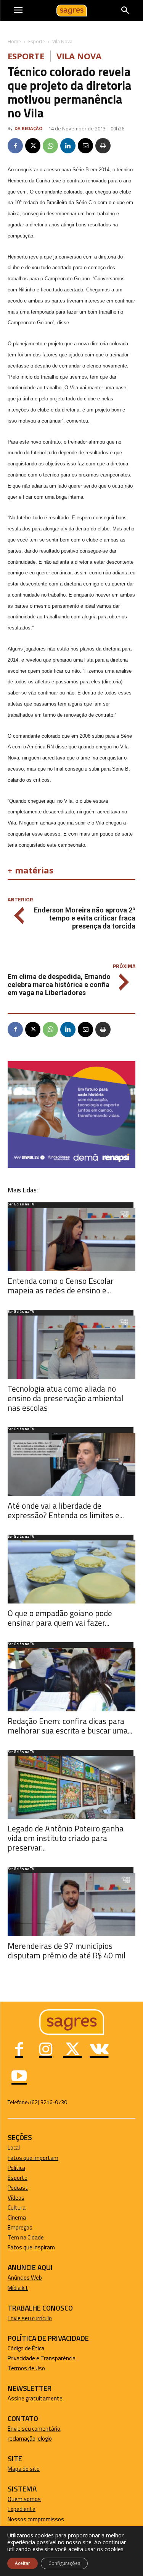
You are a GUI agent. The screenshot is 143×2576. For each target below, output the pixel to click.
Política (16, 2168)
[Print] (103, 146)
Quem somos (24, 2499)
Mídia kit (18, 2288)
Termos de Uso (26, 2368)
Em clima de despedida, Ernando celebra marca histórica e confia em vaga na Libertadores (59, 985)
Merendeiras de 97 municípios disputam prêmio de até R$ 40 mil (67, 1951)
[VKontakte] (99, 2050)
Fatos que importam (33, 2158)
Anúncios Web (25, 2278)
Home (14, 41)
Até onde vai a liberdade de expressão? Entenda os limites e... (66, 1510)
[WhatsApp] (50, 146)
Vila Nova (62, 41)
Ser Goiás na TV (21, 1205)
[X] (33, 146)
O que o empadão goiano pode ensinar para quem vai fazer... (60, 1618)
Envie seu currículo (30, 2318)
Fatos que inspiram (31, 2247)
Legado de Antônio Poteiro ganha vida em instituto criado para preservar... (66, 1838)
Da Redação (28, 128)
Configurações (64, 2563)
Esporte (37, 41)
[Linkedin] (68, 146)
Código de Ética (26, 2348)
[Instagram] (46, 2050)
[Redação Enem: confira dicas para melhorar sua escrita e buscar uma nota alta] (71, 1679)
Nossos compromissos (36, 2519)
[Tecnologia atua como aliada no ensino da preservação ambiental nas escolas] (71, 1347)
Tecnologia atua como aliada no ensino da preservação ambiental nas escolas (65, 1398)
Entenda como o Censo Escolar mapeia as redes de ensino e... (61, 1286)
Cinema (17, 2217)
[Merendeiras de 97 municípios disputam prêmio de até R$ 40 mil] (71, 1904)
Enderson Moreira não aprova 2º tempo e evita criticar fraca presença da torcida (85, 918)
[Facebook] (15, 146)
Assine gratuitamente (35, 2398)
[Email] (85, 146)
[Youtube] (19, 2077)
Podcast (18, 2188)
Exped (15, 2509)
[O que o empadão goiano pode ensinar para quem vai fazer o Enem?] (71, 1572)
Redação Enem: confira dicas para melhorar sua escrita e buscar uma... (70, 1726)
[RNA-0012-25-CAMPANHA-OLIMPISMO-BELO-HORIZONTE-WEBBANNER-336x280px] (71, 1166)
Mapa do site (24, 2469)
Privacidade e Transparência (42, 2358)
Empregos (20, 2227)
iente (29, 2509)
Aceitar (22, 2563)
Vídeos (16, 2198)
